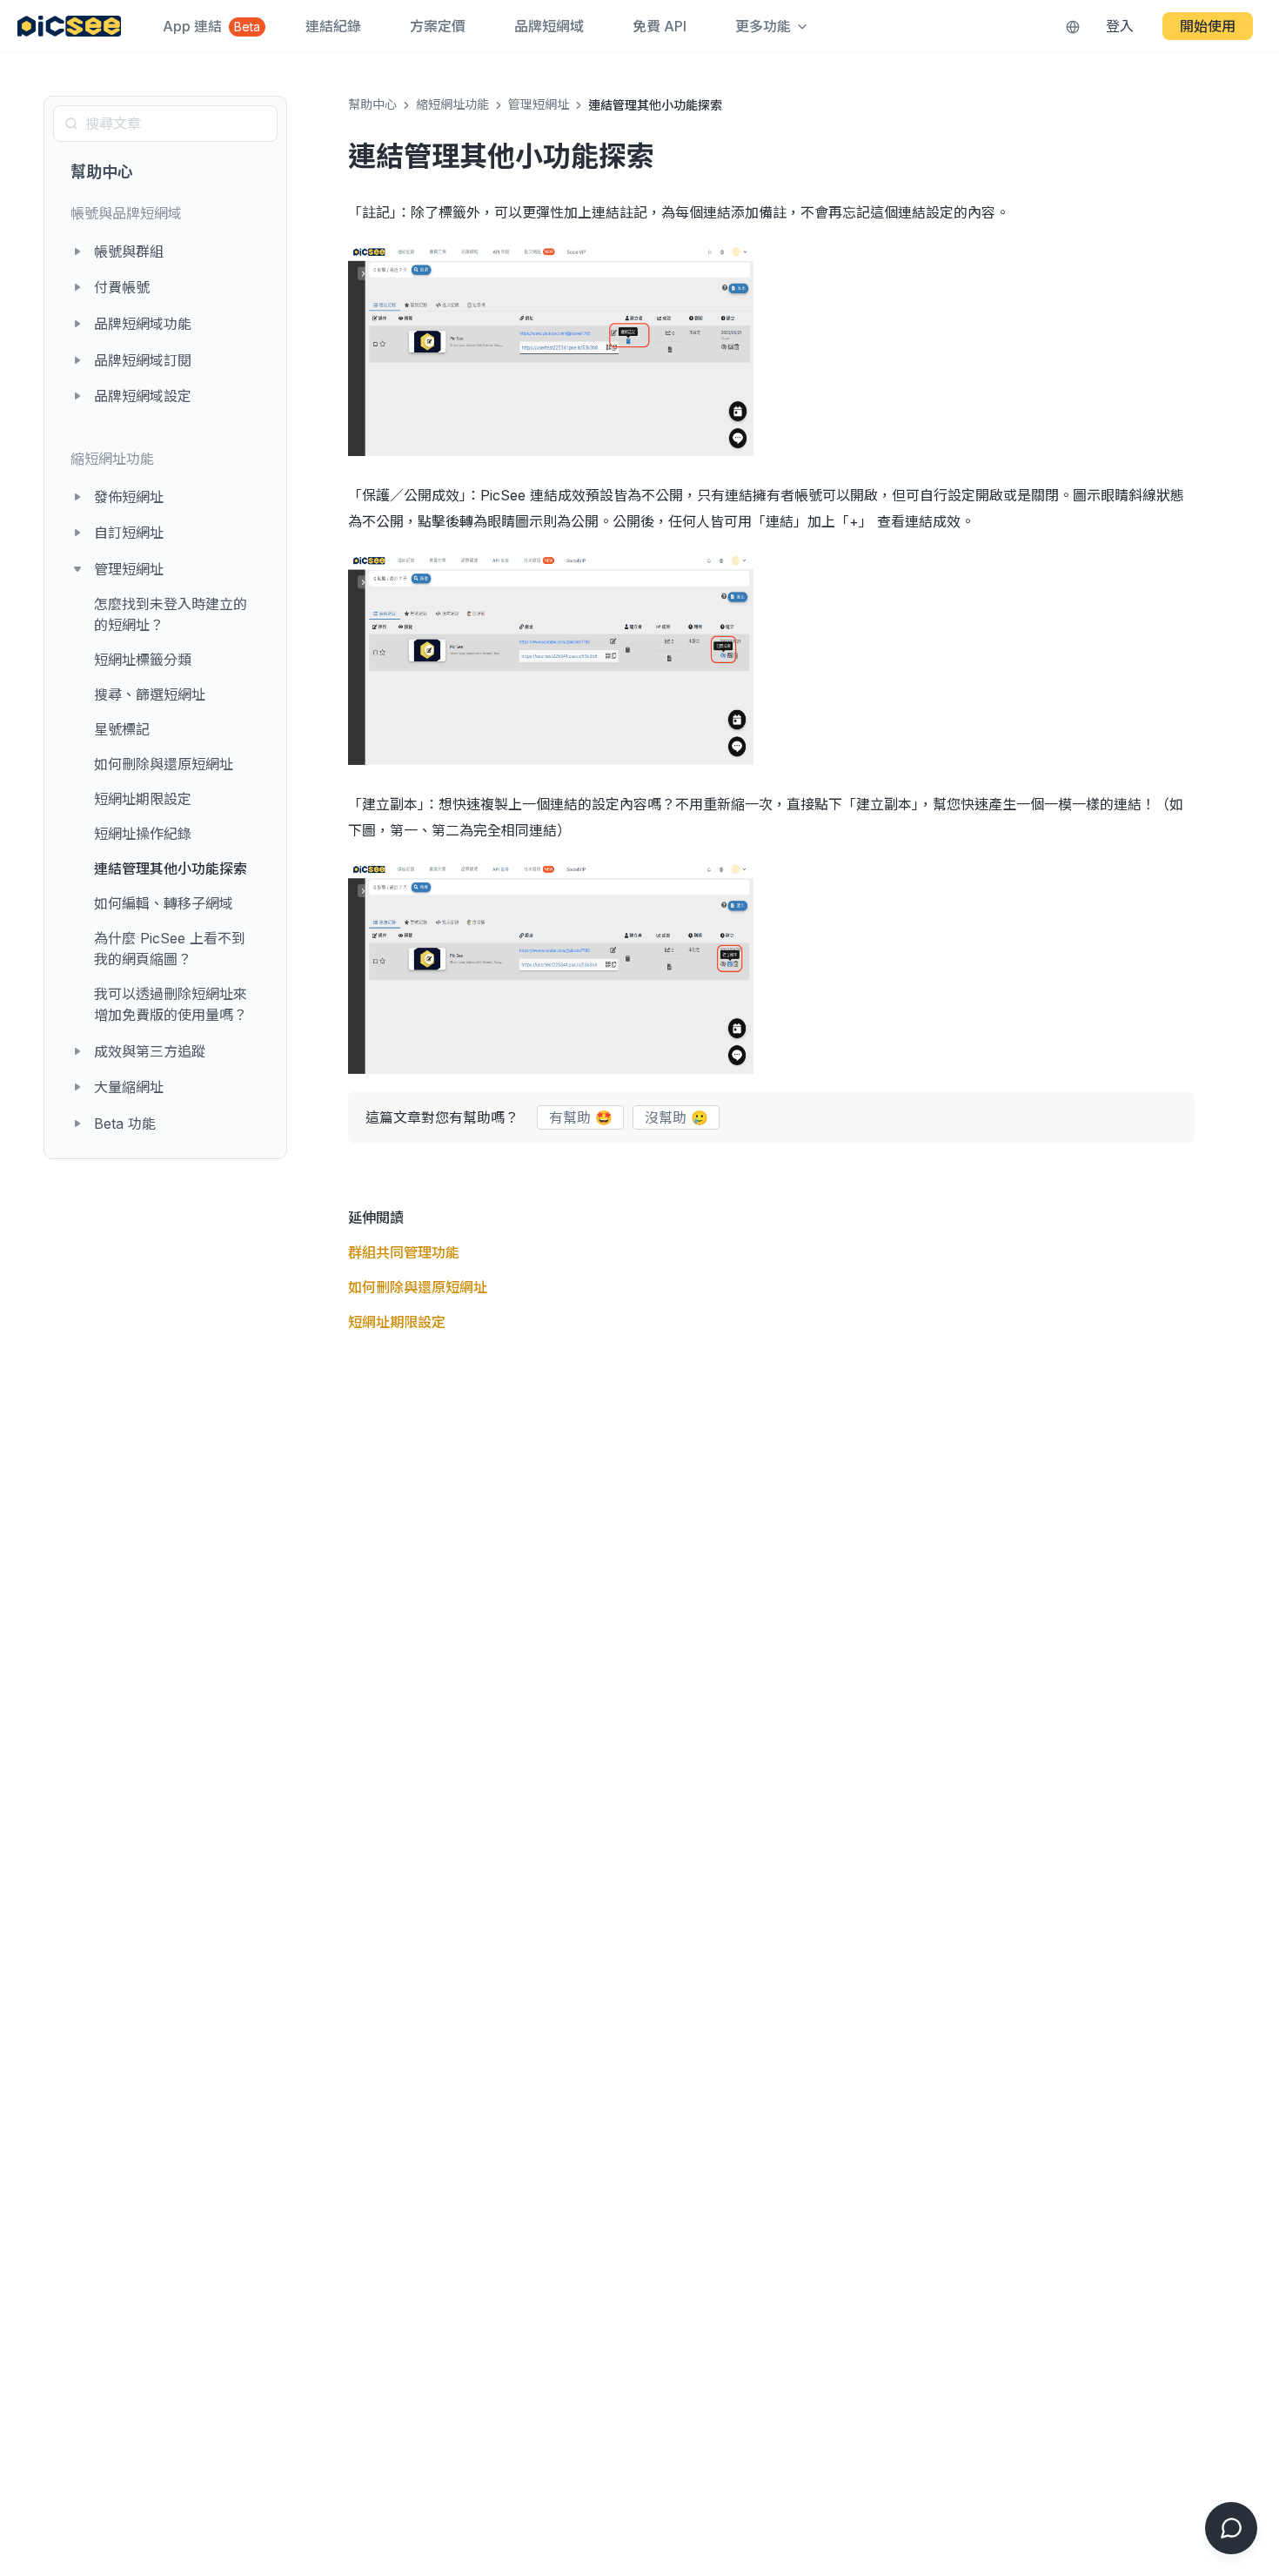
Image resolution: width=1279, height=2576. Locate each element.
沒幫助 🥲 (676, 1117)
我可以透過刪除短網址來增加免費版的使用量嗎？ (171, 1004)
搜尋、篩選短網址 (150, 694)
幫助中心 (102, 172)
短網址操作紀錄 (143, 834)
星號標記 (122, 729)
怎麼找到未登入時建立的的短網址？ (171, 614)
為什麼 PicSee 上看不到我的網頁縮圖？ (170, 949)
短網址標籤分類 (143, 660)
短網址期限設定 (143, 799)
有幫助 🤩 (581, 1117)
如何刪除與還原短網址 (164, 764)
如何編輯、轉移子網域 (164, 903)
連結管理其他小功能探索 (171, 869)
